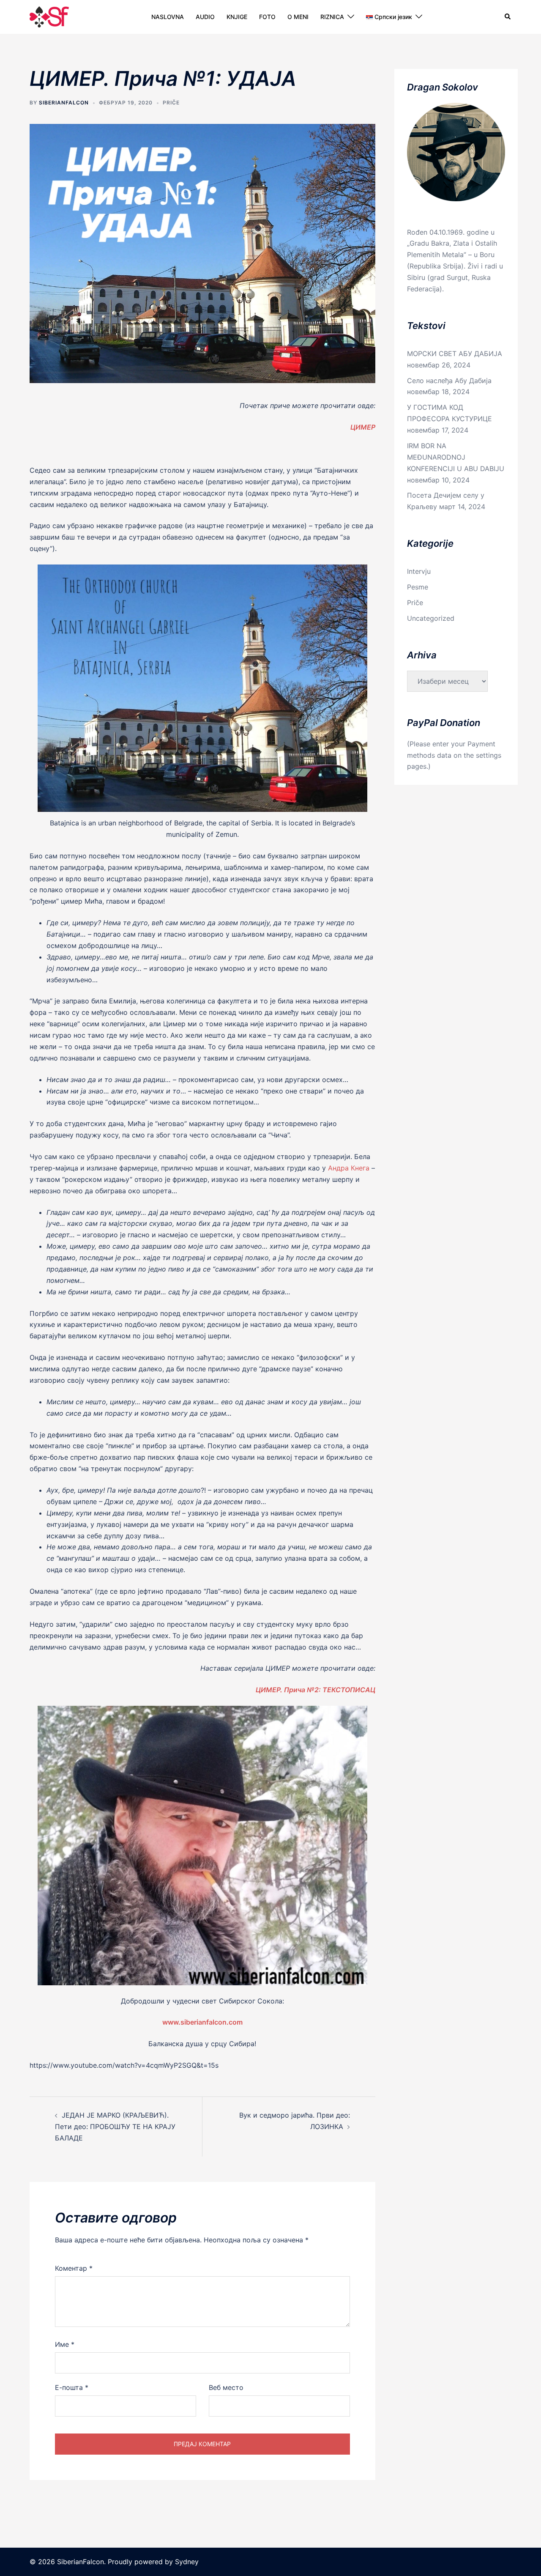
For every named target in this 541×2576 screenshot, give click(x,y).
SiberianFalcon (64, 103)
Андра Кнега (349, 1168)
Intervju (419, 571)
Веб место (226, 2387)
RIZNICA (332, 17)
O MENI (298, 17)
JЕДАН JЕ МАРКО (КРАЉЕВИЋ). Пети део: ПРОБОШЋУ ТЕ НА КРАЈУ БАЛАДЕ (115, 2127)
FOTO (267, 17)
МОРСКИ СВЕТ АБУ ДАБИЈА (455, 354)
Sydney (187, 2562)
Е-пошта (72, 2387)
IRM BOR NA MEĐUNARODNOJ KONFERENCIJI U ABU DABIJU (456, 457)
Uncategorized (431, 618)
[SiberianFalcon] (49, 16)
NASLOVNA (168, 17)
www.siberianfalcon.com (202, 2022)
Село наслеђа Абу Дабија (449, 381)
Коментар (74, 2268)
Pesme (418, 587)
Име (65, 2344)
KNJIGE (237, 17)
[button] (508, 17)
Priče (171, 103)
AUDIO (205, 17)
